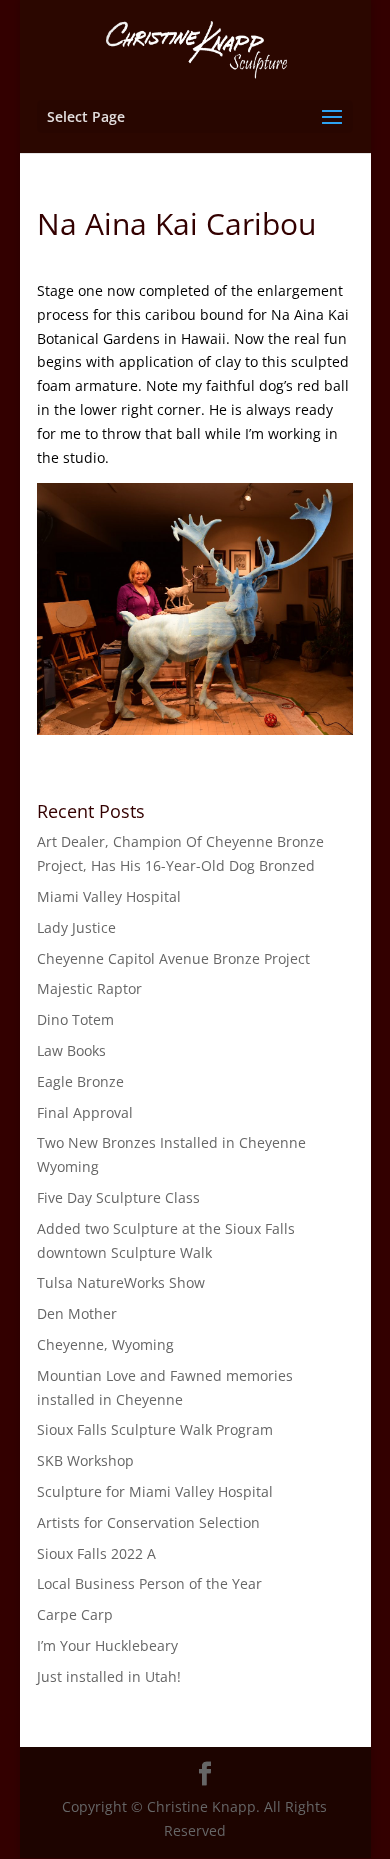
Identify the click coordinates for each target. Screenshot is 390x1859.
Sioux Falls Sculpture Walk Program (155, 1429)
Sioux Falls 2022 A (96, 1553)
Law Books (71, 1050)
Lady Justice (76, 927)
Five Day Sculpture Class (118, 1197)
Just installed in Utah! (109, 1676)
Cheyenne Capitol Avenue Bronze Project (173, 958)
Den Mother (77, 1313)
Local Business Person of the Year (149, 1583)
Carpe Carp (75, 1614)
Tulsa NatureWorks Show (121, 1282)
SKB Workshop (85, 1460)
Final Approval (85, 1112)
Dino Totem (75, 1019)
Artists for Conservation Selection (148, 1522)
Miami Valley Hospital (109, 896)
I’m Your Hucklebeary (107, 1645)
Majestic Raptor (89, 988)
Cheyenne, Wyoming (105, 1344)
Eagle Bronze (80, 1081)
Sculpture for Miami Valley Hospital (155, 1491)
